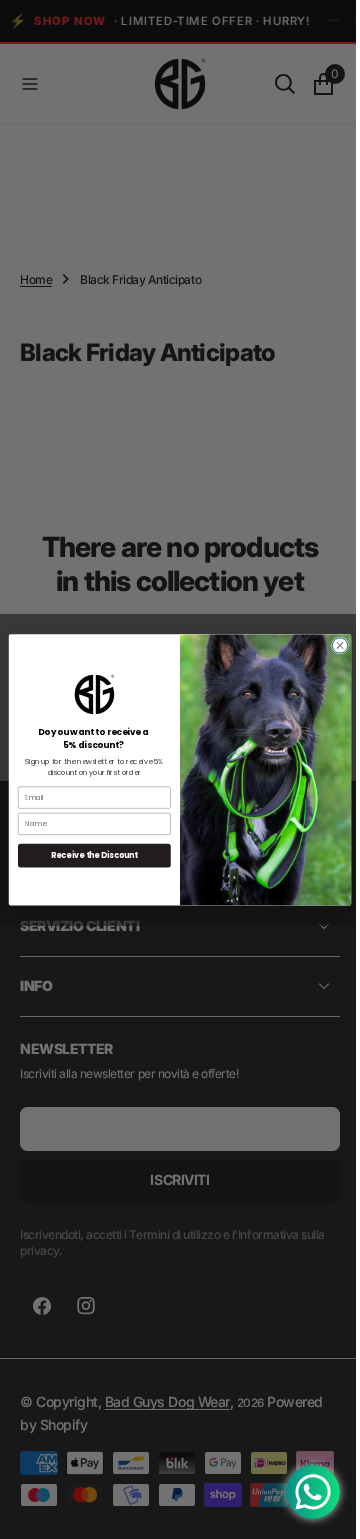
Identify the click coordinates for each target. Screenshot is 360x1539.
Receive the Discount (86, 854)
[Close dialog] (332, 644)
